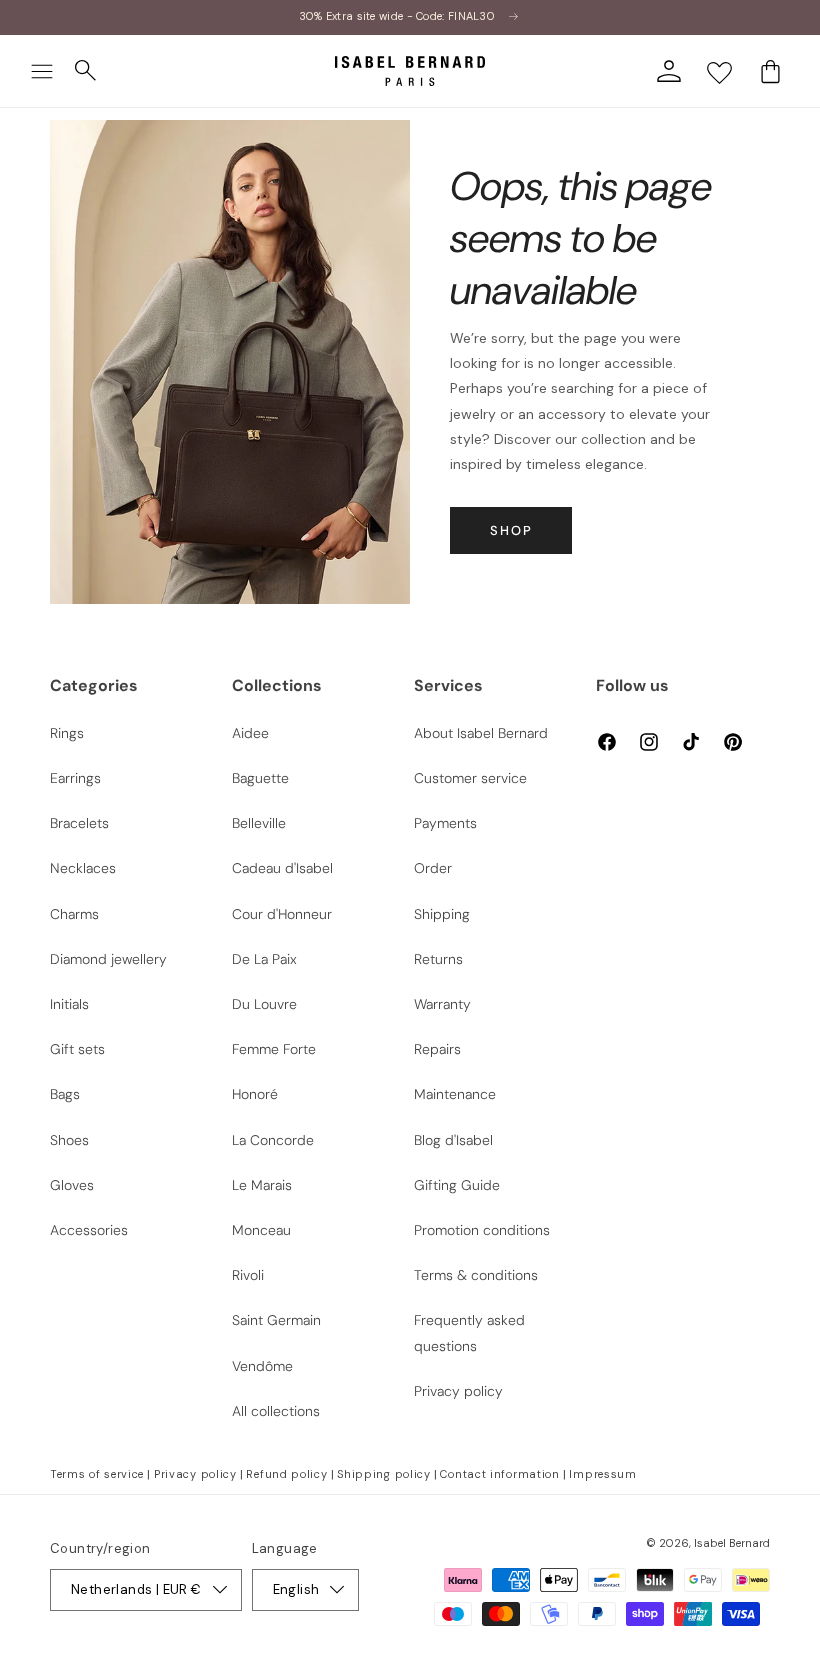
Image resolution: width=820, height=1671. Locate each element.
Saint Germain (276, 1320)
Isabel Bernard (732, 1543)
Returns (438, 959)
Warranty (442, 1004)
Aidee (250, 733)
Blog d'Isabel (453, 1140)
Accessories (89, 1230)
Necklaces (83, 868)
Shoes (69, 1140)
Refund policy (286, 1474)
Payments (445, 823)
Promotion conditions (482, 1230)
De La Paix (264, 959)
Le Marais (262, 1185)
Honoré (255, 1094)
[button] (42, 71)
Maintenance (455, 1094)
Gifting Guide (457, 1185)
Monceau (261, 1230)
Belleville (259, 823)
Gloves (72, 1185)
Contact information (499, 1474)
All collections (276, 1411)
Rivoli (248, 1275)
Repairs (437, 1049)
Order (433, 868)
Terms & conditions (476, 1275)
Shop (511, 530)
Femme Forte (274, 1049)
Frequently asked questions (469, 1332)
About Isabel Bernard (481, 733)
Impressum (602, 1474)
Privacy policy (458, 1391)
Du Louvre (264, 1004)
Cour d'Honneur (282, 914)
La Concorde (273, 1140)
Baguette (260, 778)
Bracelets (79, 823)
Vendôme (262, 1366)
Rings (67, 733)
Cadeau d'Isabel (282, 868)
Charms (74, 914)
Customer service (470, 778)
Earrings (75, 778)
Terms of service (97, 1474)
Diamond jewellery (108, 959)
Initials (69, 1004)
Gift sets (77, 1049)
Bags (65, 1094)
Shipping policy (384, 1474)
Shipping (442, 914)
